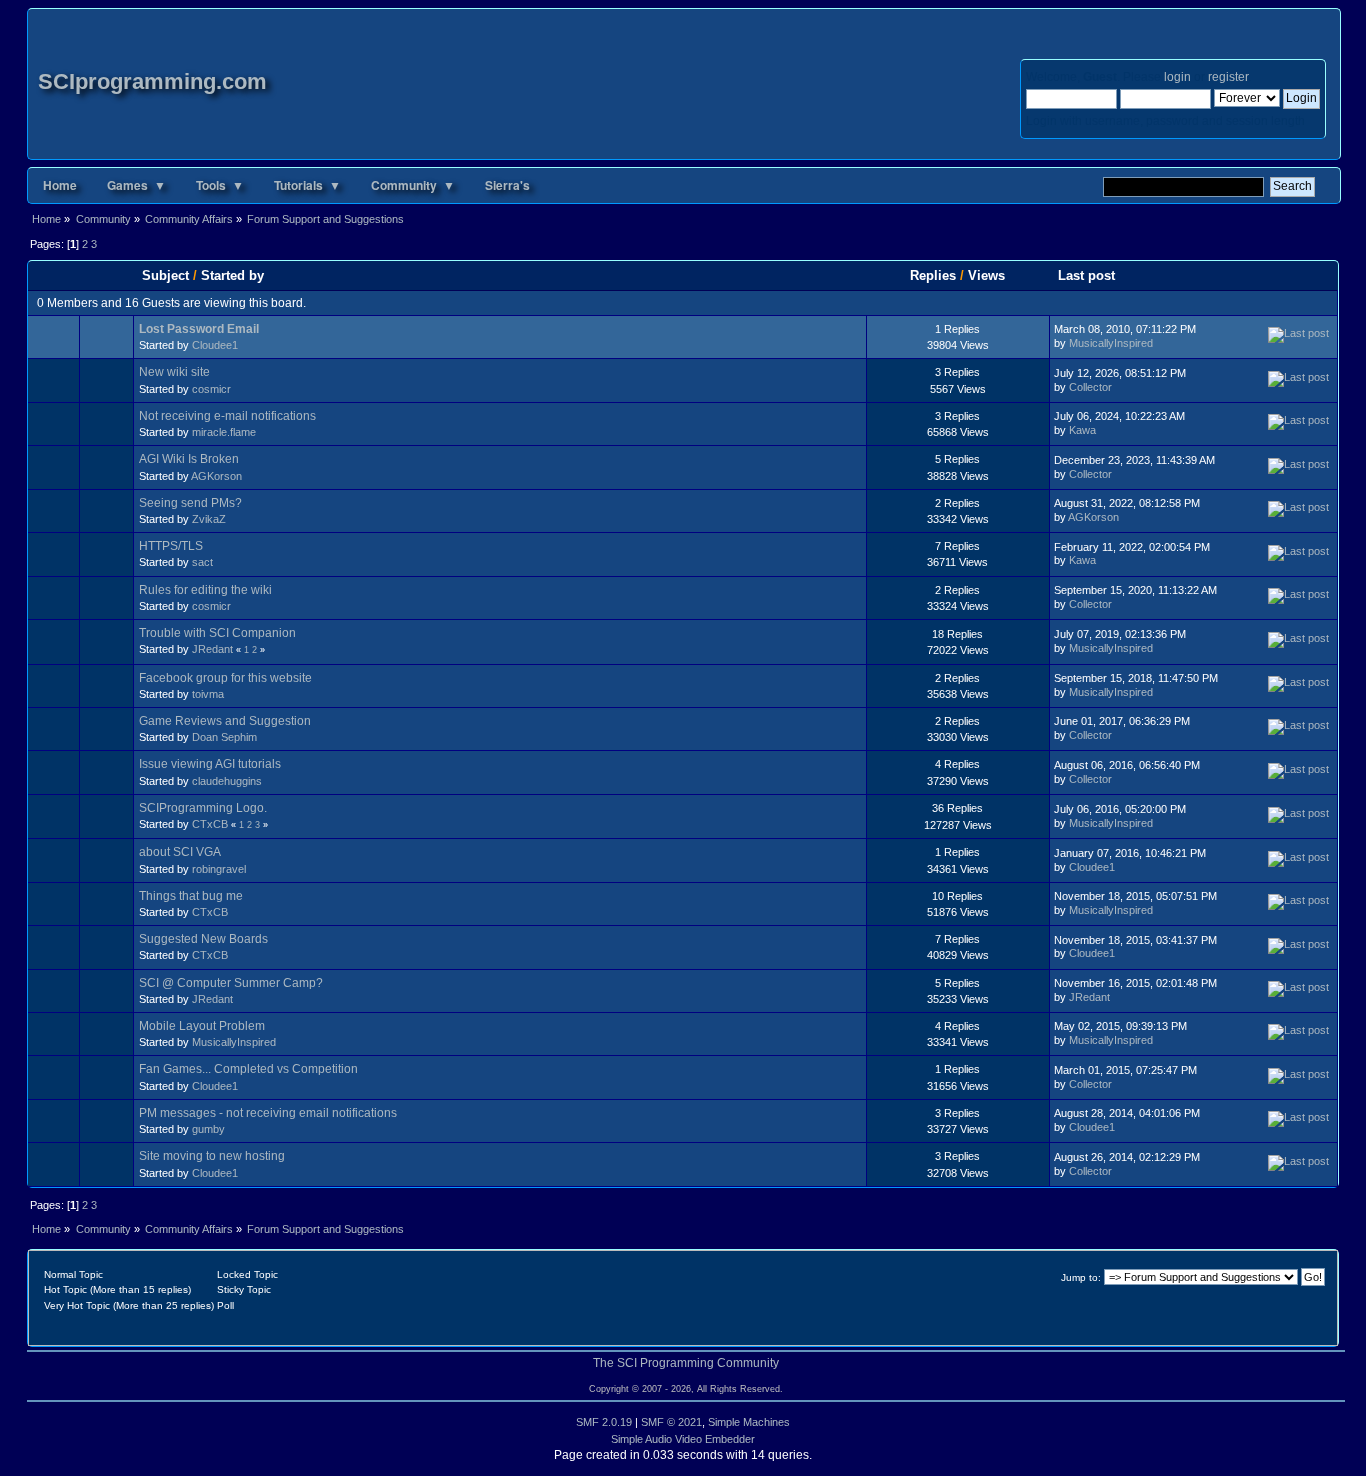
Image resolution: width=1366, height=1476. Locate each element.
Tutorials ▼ (307, 185)
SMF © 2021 (671, 1422)
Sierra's (507, 185)
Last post (1088, 275)
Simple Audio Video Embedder (683, 1439)
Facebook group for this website (225, 678)
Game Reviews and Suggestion (225, 721)
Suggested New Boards (203, 939)
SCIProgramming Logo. (203, 808)
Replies (933, 275)
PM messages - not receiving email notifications (268, 1113)
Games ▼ (136, 185)
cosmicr (211, 389)
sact (202, 562)
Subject (165, 275)
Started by (232, 275)
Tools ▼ (220, 185)
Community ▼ (413, 185)
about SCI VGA (180, 852)
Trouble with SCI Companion (217, 633)
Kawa (1082, 430)
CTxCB (210, 824)
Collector (1090, 387)
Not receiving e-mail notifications (227, 416)
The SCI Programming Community (686, 1363)
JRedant (212, 649)
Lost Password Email (199, 329)
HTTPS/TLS (171, 546)
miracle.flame (224, 432)
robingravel (219, 869)
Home (60, 185)
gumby (208, 1129)
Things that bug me (191, 896)
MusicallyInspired (1111, 343)
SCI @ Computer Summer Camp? (231, 983)
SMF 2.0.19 (604, 1422)
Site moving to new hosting (212, 1156)
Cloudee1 (215, 345)
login (1177, 77)
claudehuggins (227, 781)
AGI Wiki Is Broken (189, 459)
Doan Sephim (224, 737)
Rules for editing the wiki (205, 590)
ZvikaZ (209, 519)
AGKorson (216, 476)
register (1228, 77)
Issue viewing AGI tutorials (210, 764)
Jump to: (1081, 1277)
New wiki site (174, 372)
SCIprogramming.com (152, 81)
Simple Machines (749, 1422)
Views (986, 275)
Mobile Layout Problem (202, 1026)
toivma (208, 694)
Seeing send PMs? (190, 503)
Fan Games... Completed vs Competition (248, 1069)
